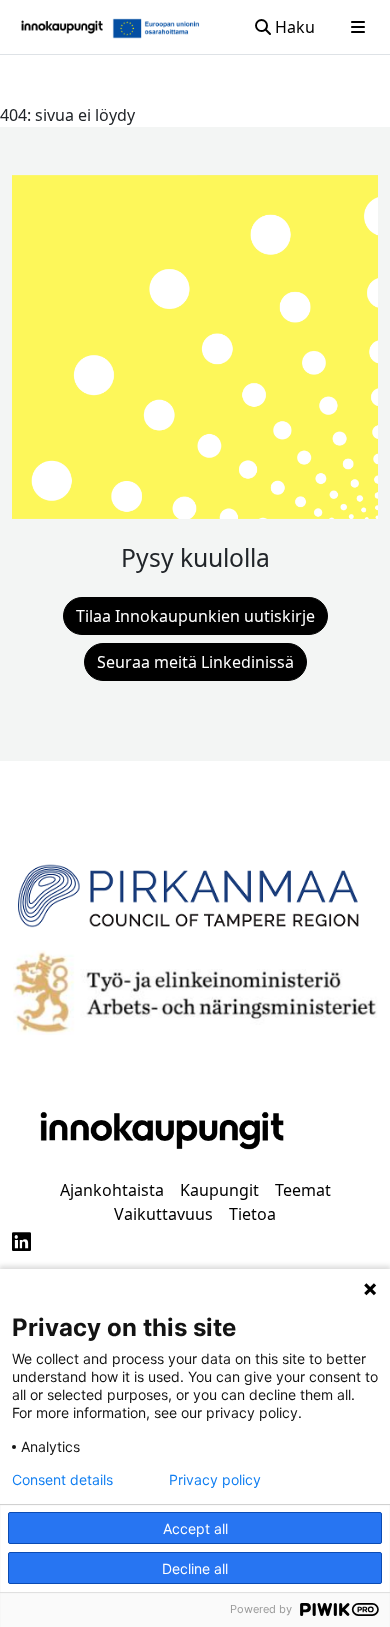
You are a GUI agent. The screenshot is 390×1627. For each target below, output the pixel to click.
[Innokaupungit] (62, 27)
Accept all (195, 1528)
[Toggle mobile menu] (358, 27)
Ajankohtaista (112, 1190)
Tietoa (252, 1214)
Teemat (303, 1190)
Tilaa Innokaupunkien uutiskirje (195, 616)
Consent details (62, 1480)
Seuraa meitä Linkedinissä (195, 662)
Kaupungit (219, 1190)
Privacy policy (215, 1480)
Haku (293, 27)
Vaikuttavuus (163, 1214)
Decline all (195, 1568)
